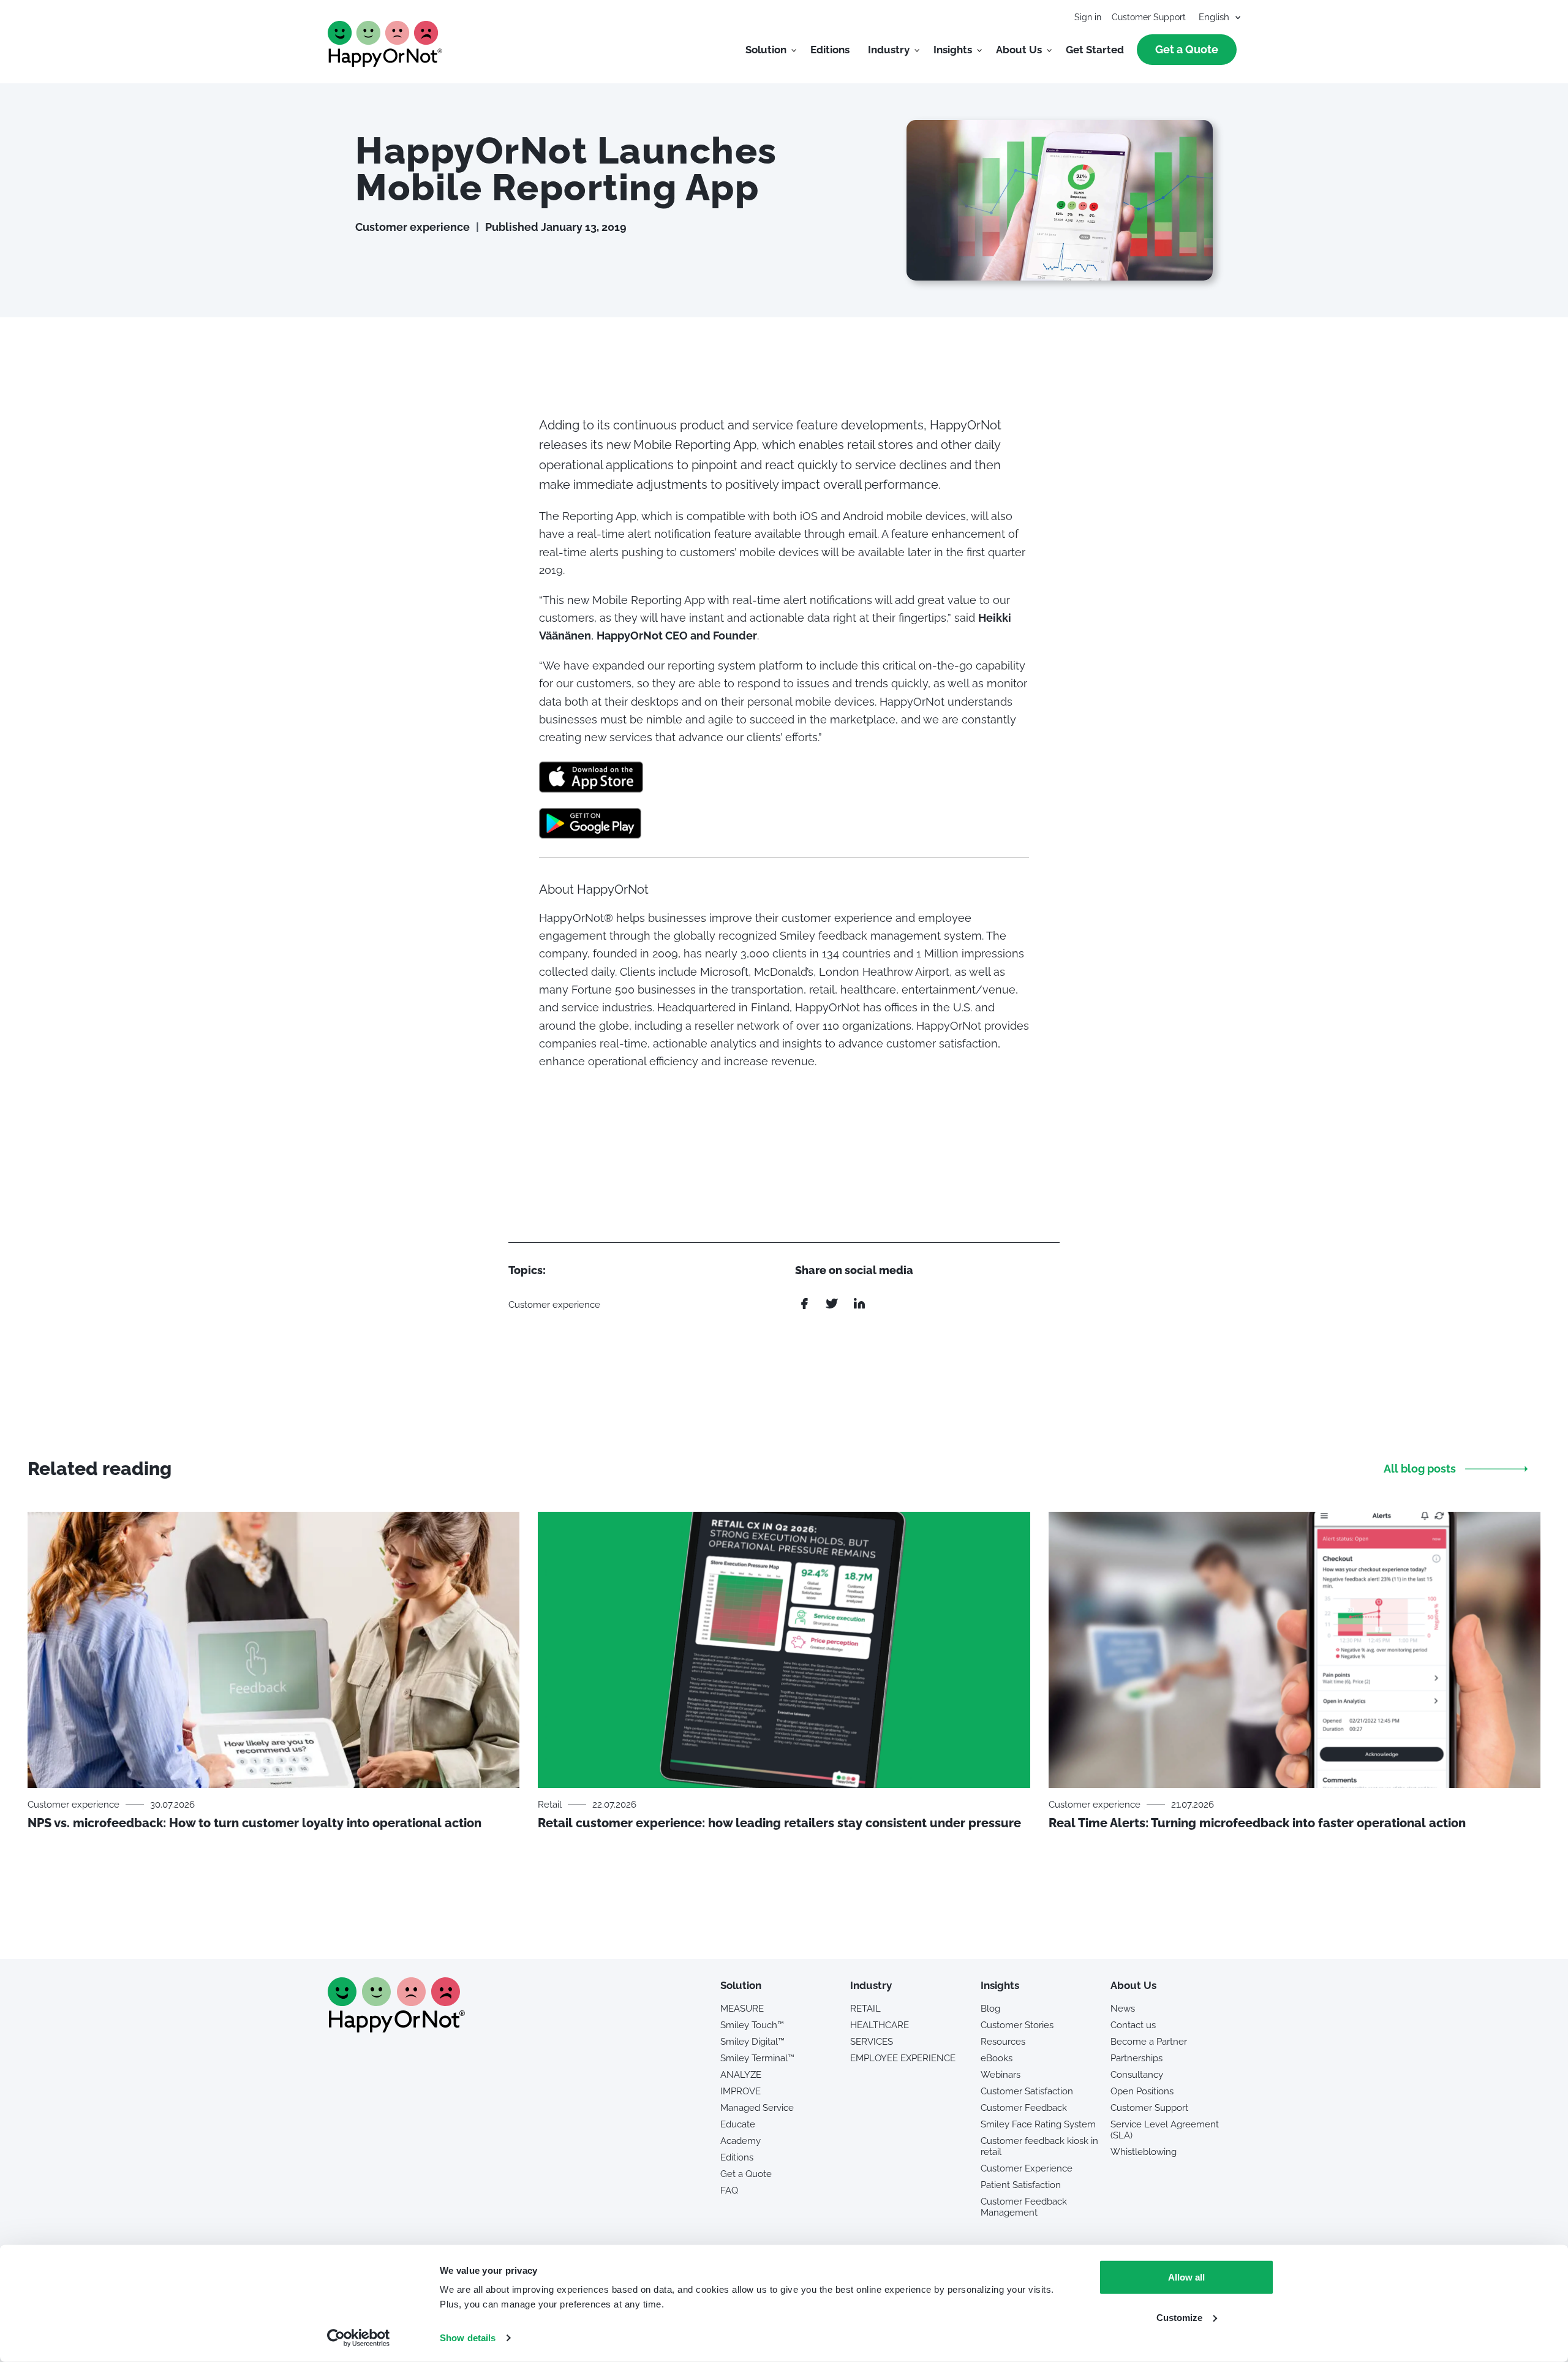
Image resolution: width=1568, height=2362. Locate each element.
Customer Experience (1027, 2168)
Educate (738, 2124)
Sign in (1088, 17)
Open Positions (1142, 2091)
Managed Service (757, 2108)
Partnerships (1136, 2058)
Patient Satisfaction (1021, 2185)
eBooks (997, 2058)
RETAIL (865, 2009)
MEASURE (742, 2009)
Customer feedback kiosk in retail (1039, 2146)
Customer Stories (1017, 2025)
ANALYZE (741, 2075)
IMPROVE (741, 2091)
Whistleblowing (1144, 2152)
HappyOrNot (385, 44)
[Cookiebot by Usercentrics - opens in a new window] (359, 2338)
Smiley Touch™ (752, 2025)
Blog (990, 2009)
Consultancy (1137, 2075)
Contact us (1133, 2025)
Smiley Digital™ (752, 2042)
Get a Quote (1187, 49)
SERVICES (872, 2042)
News (1123, 2009)
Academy (741, 2141)
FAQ (729, 2190)
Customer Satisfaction (1027, 2091)
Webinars (1001, 2075)
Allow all (1186, 2277)
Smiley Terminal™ (757, 2058)
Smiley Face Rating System (1038, 2124)
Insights (953, 50)
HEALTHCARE (880, 2025)
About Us (1019, 50)
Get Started (1095, 50)
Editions (830, 50)
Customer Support (1149, 17)
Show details (468, 2338)
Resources (1003, 2042)
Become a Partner (1149, 2042)
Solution (766, 50)
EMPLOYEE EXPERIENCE (903, 2058)
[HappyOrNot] (396, 2028)
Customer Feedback (1024, 2108)
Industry (889, 50)
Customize (1179, 2317)
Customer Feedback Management (1024, 2207)
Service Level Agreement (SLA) (1165, 2130)
